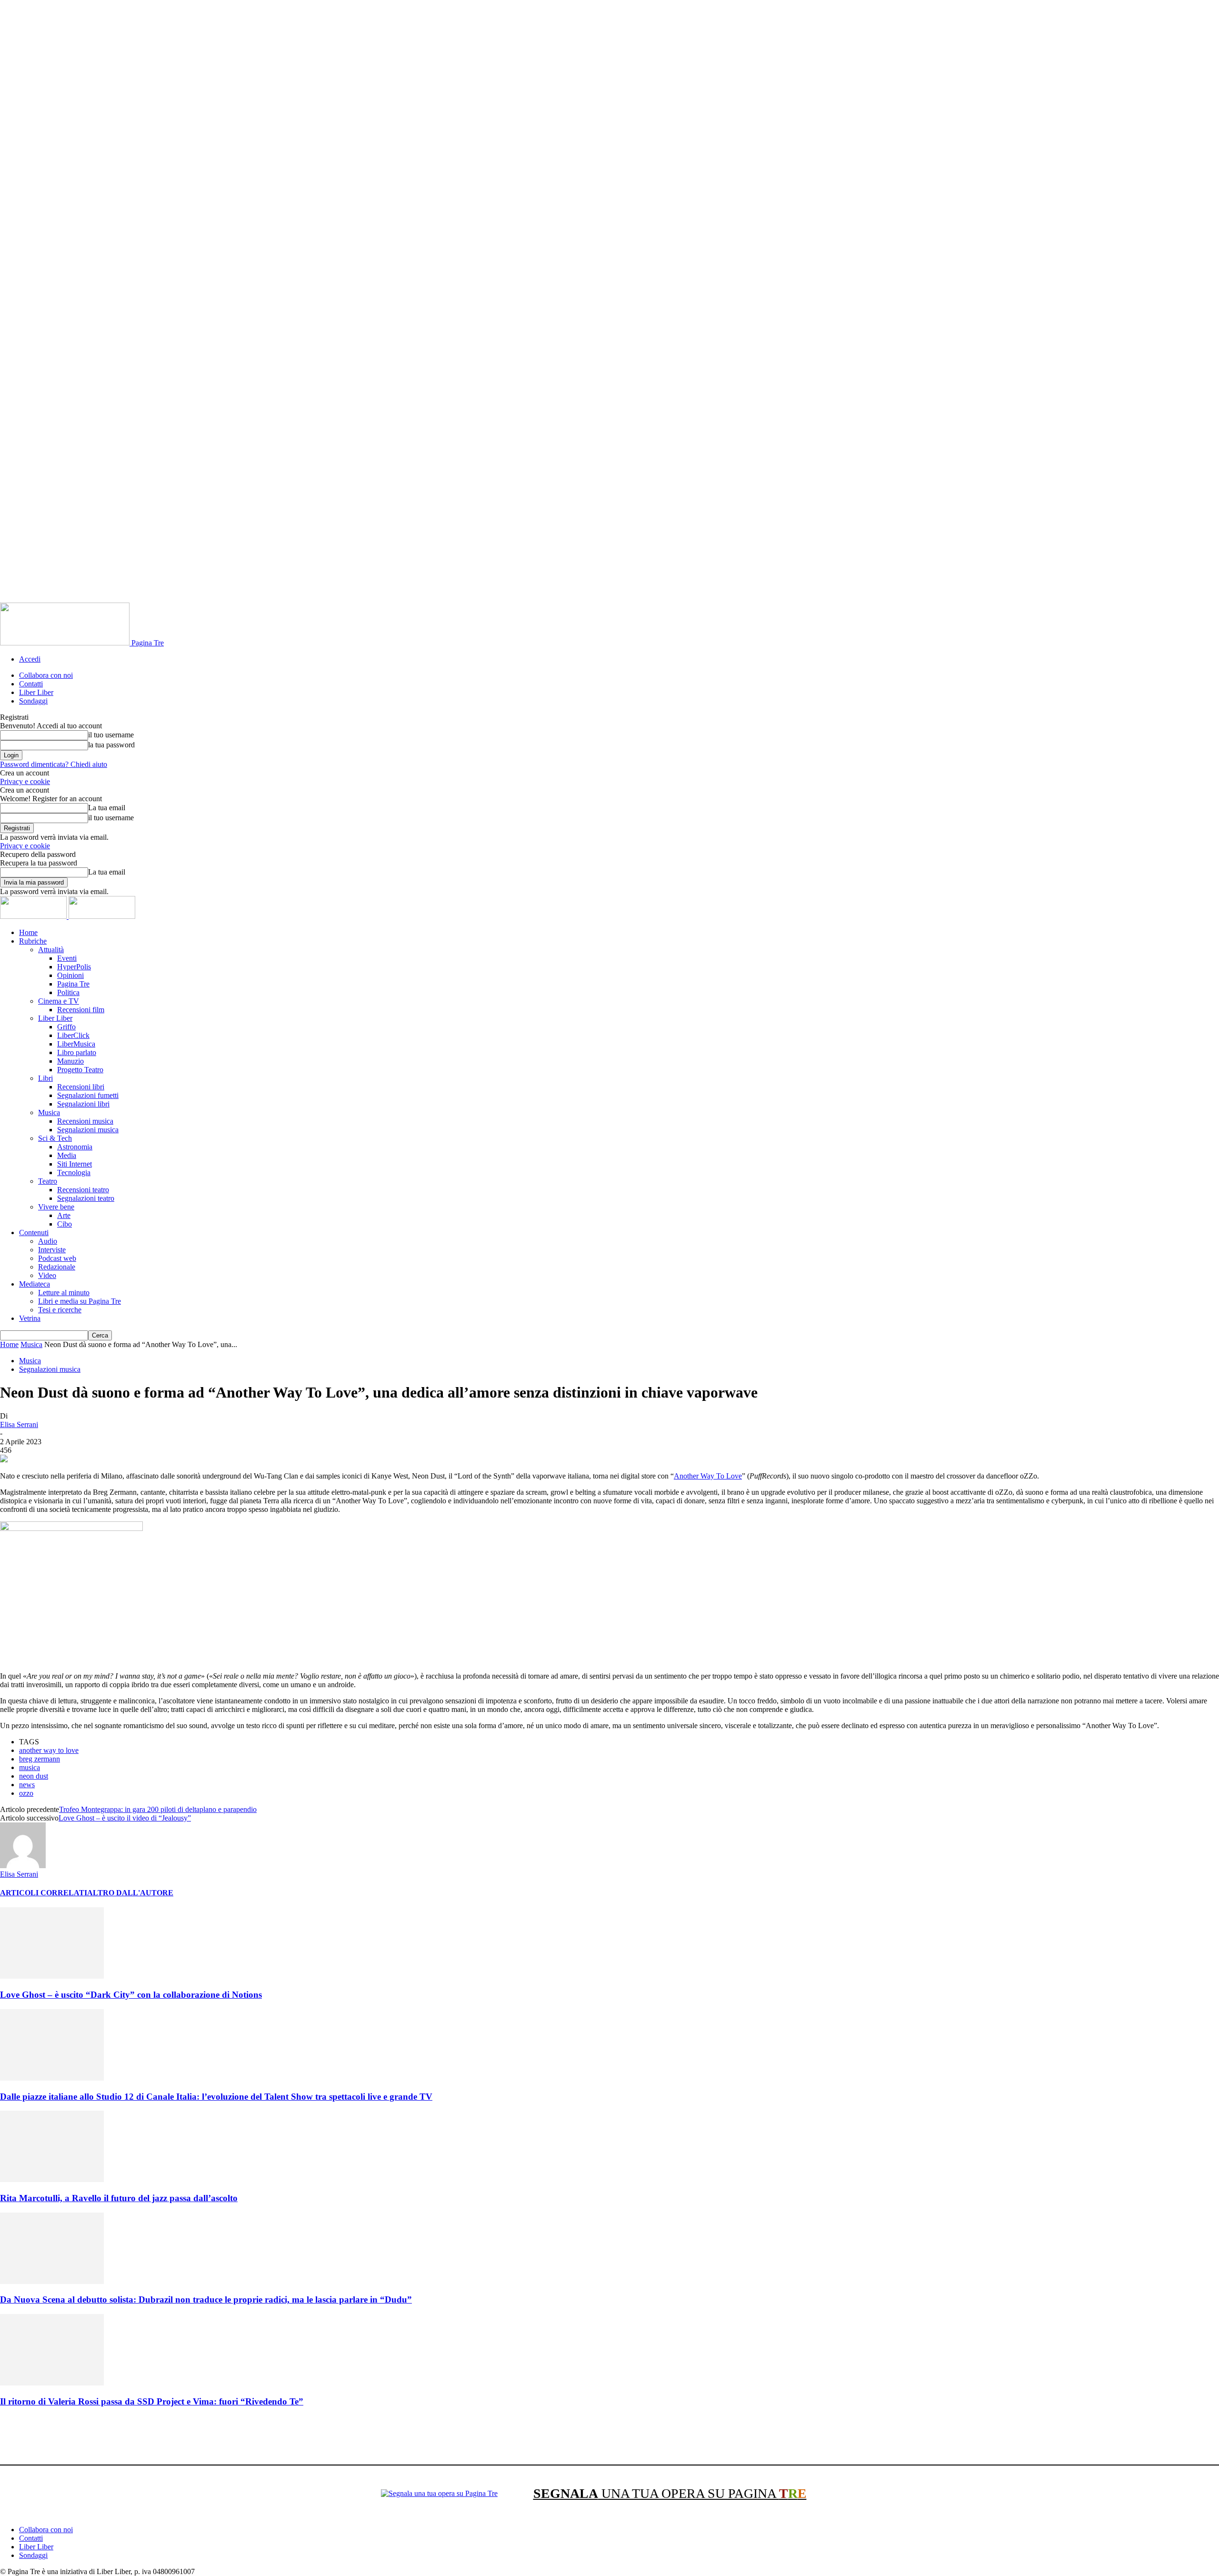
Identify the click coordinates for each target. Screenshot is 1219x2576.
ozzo (26, 1793)
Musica (49, 1112)
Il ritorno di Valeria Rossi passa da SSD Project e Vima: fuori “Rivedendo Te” (152, 2401)
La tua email (107, 808)
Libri (45, 1078)
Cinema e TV (59, 1001)
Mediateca (35, 1284)
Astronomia (75, 1147)
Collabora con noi (46, 675)
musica (30, 1767)
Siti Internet (75, 1164)
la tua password (111, 745)
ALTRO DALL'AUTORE (130, 1893)
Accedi (30, 659)
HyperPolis (74, 967)
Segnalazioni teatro (86, 1198)
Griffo (66, 1027)
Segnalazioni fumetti (88, 1095)
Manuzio (70, 1061)
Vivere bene (56, 1207)
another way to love (49, 1750)
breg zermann (40, 1759)
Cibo (65, 1224)
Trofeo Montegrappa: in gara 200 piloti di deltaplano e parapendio (158, 1809)
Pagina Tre (73, 984)
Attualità (51, 950)
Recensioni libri (81, 1087)
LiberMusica (76, 1044)
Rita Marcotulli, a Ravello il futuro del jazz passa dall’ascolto (119, 2198)
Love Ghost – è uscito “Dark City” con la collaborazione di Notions (131, 1995)
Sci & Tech (55, 1138)
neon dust (34, 1776)
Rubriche (33, 941)
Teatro (48, 1181)
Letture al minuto (64, 1293)
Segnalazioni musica (88, 1130)
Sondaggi (33, 701)
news (27, 1785)
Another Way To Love (708, 1476)
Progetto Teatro (80, 1070)
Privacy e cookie (25, 781)
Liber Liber (36, 692)
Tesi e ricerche (60, 1310)
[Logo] (34, 916)
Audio (48, 1241)
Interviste (52, 1250)
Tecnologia (74, 1172)
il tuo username (111, 735)
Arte (64, 1215)
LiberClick (73, 1035)
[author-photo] (23, 1866)
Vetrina (30, 1318)
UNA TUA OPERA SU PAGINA (670, 2493)
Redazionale (57, 1267)
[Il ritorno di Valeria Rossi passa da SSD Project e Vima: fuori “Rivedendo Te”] (52, 2383)
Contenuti (34, 1233)
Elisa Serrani (19, 1424)
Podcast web (57, 1258)
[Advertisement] (173, 2437)
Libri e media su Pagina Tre (80, 1301)
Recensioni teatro (83, 1190)
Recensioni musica (85, 1121)
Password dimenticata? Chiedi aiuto (54, 764)
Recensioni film (81, 1010)
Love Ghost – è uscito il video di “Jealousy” (125, 1818)
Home (28, 932)
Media (67, 1155)
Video (47, 1275)
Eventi (67, 958)
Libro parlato (77, 1052)
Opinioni (70, 975)
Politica (68, 992)
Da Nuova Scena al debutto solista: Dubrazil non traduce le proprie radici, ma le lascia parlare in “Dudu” (206, 2299)
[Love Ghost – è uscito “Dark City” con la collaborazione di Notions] (52, 1976)
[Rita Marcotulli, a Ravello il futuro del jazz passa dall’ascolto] (52, 2179)
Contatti (31, 684)
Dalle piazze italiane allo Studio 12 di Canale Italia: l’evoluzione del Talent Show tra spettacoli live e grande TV (216, 2097)
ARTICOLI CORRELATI (44, 1893)
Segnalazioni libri (83, 1104)
